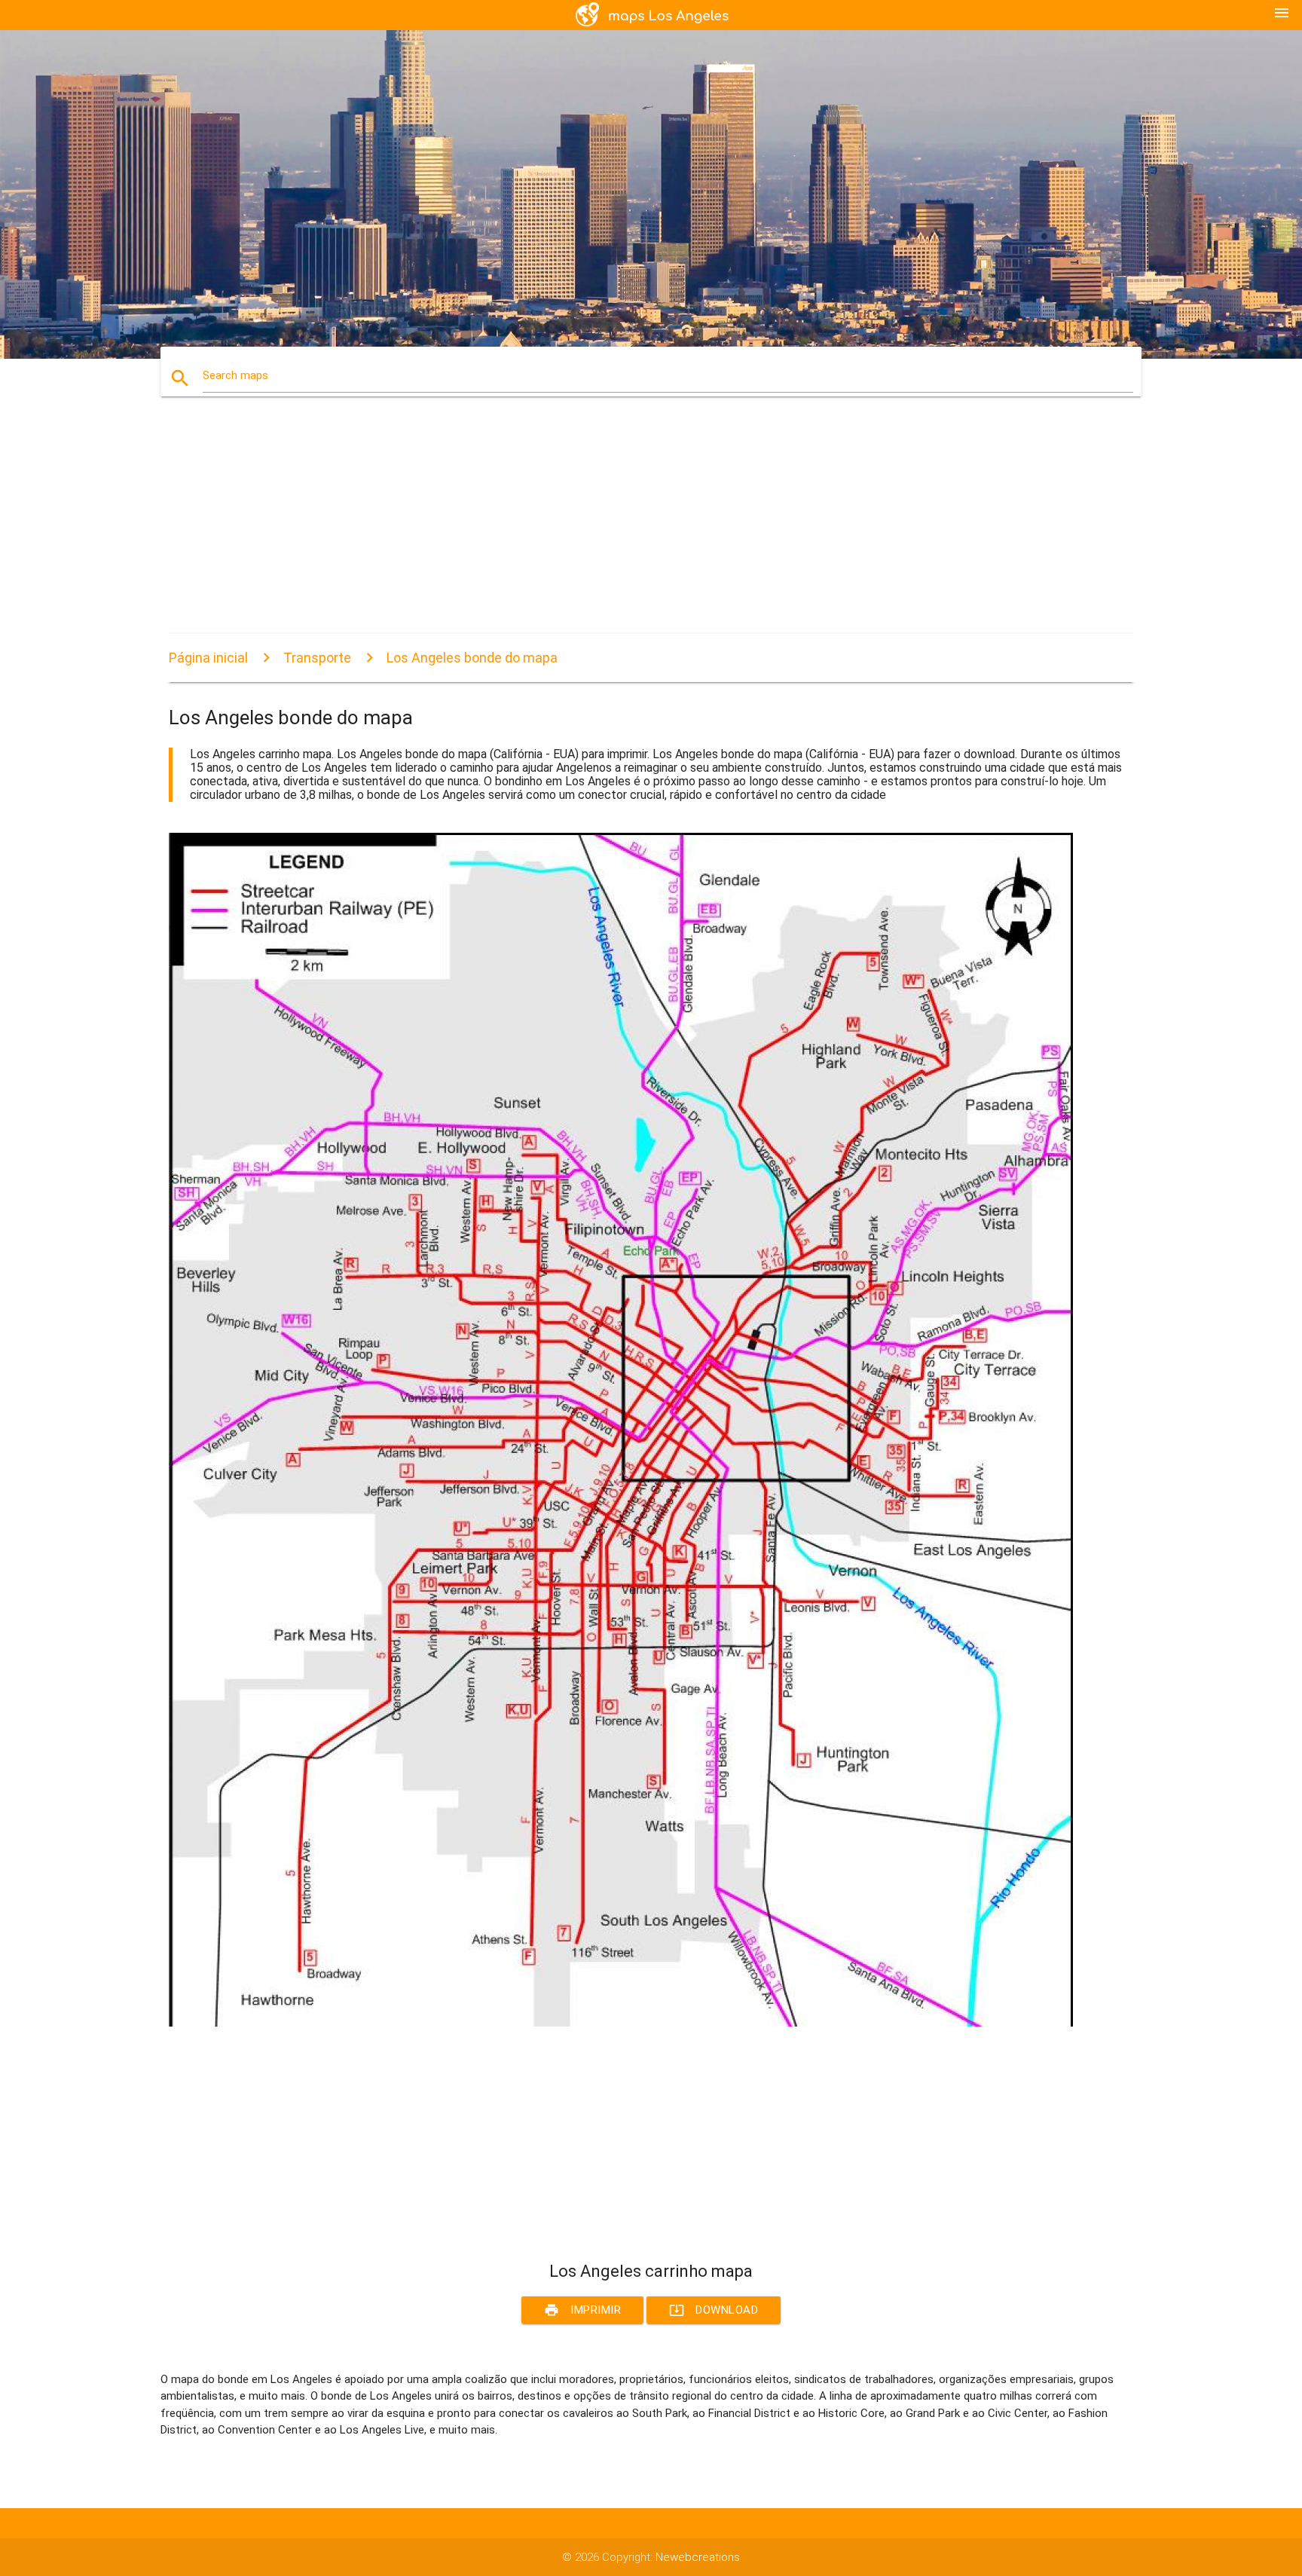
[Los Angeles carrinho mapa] (621, 2023)
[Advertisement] (621, 528)
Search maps (235, 375)
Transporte (317, 658)
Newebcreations (698, 2557)
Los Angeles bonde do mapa (472, 658)
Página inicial (208, 658)
